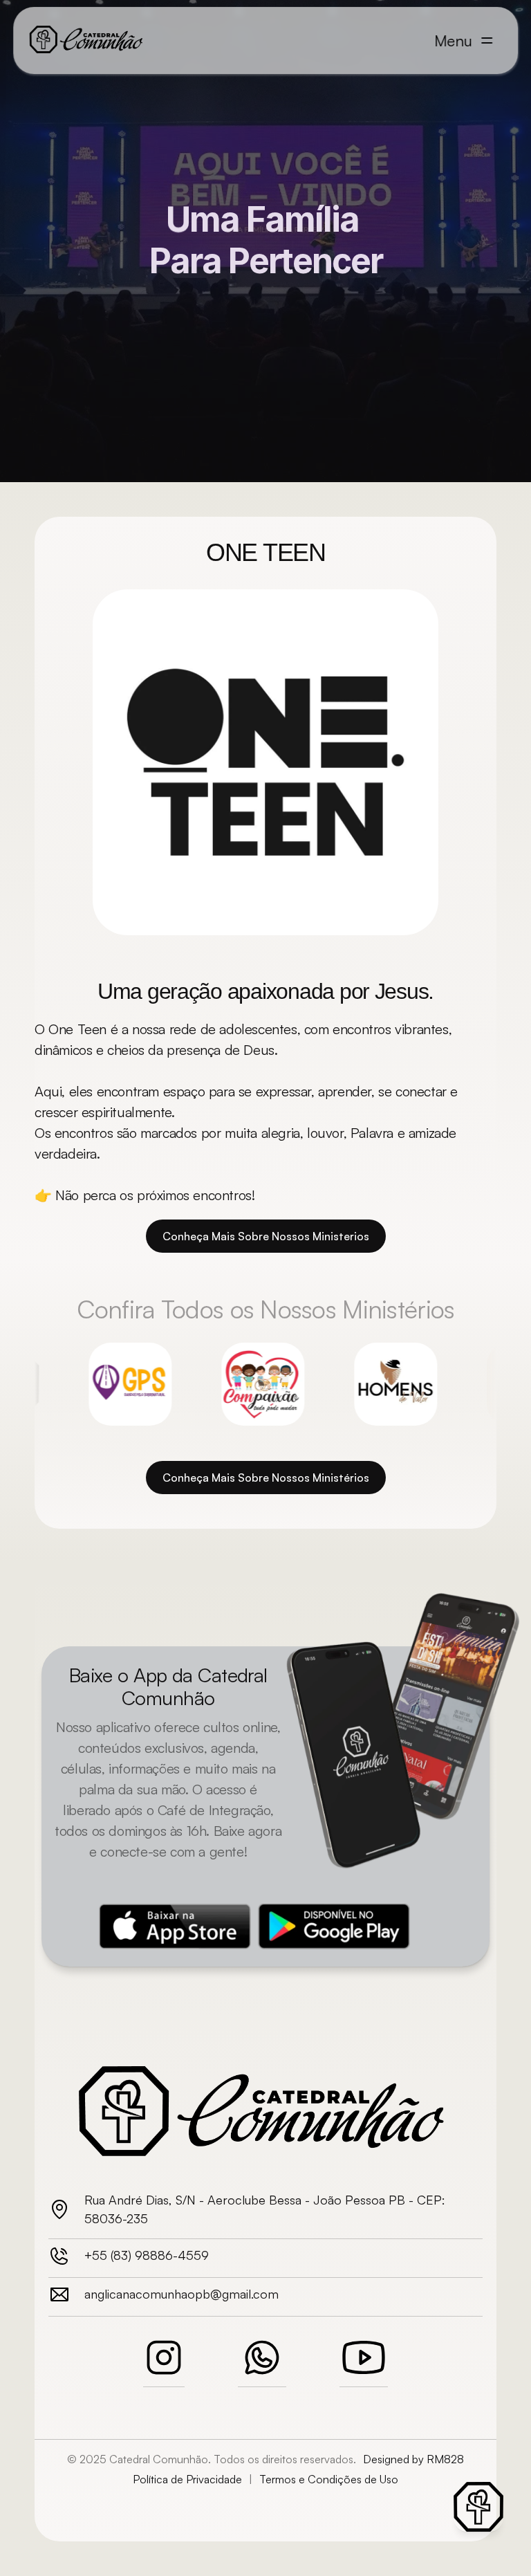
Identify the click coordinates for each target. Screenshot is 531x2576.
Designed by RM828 (413, 2459)
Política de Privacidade (187, 2479)
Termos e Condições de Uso (329, 2479)
